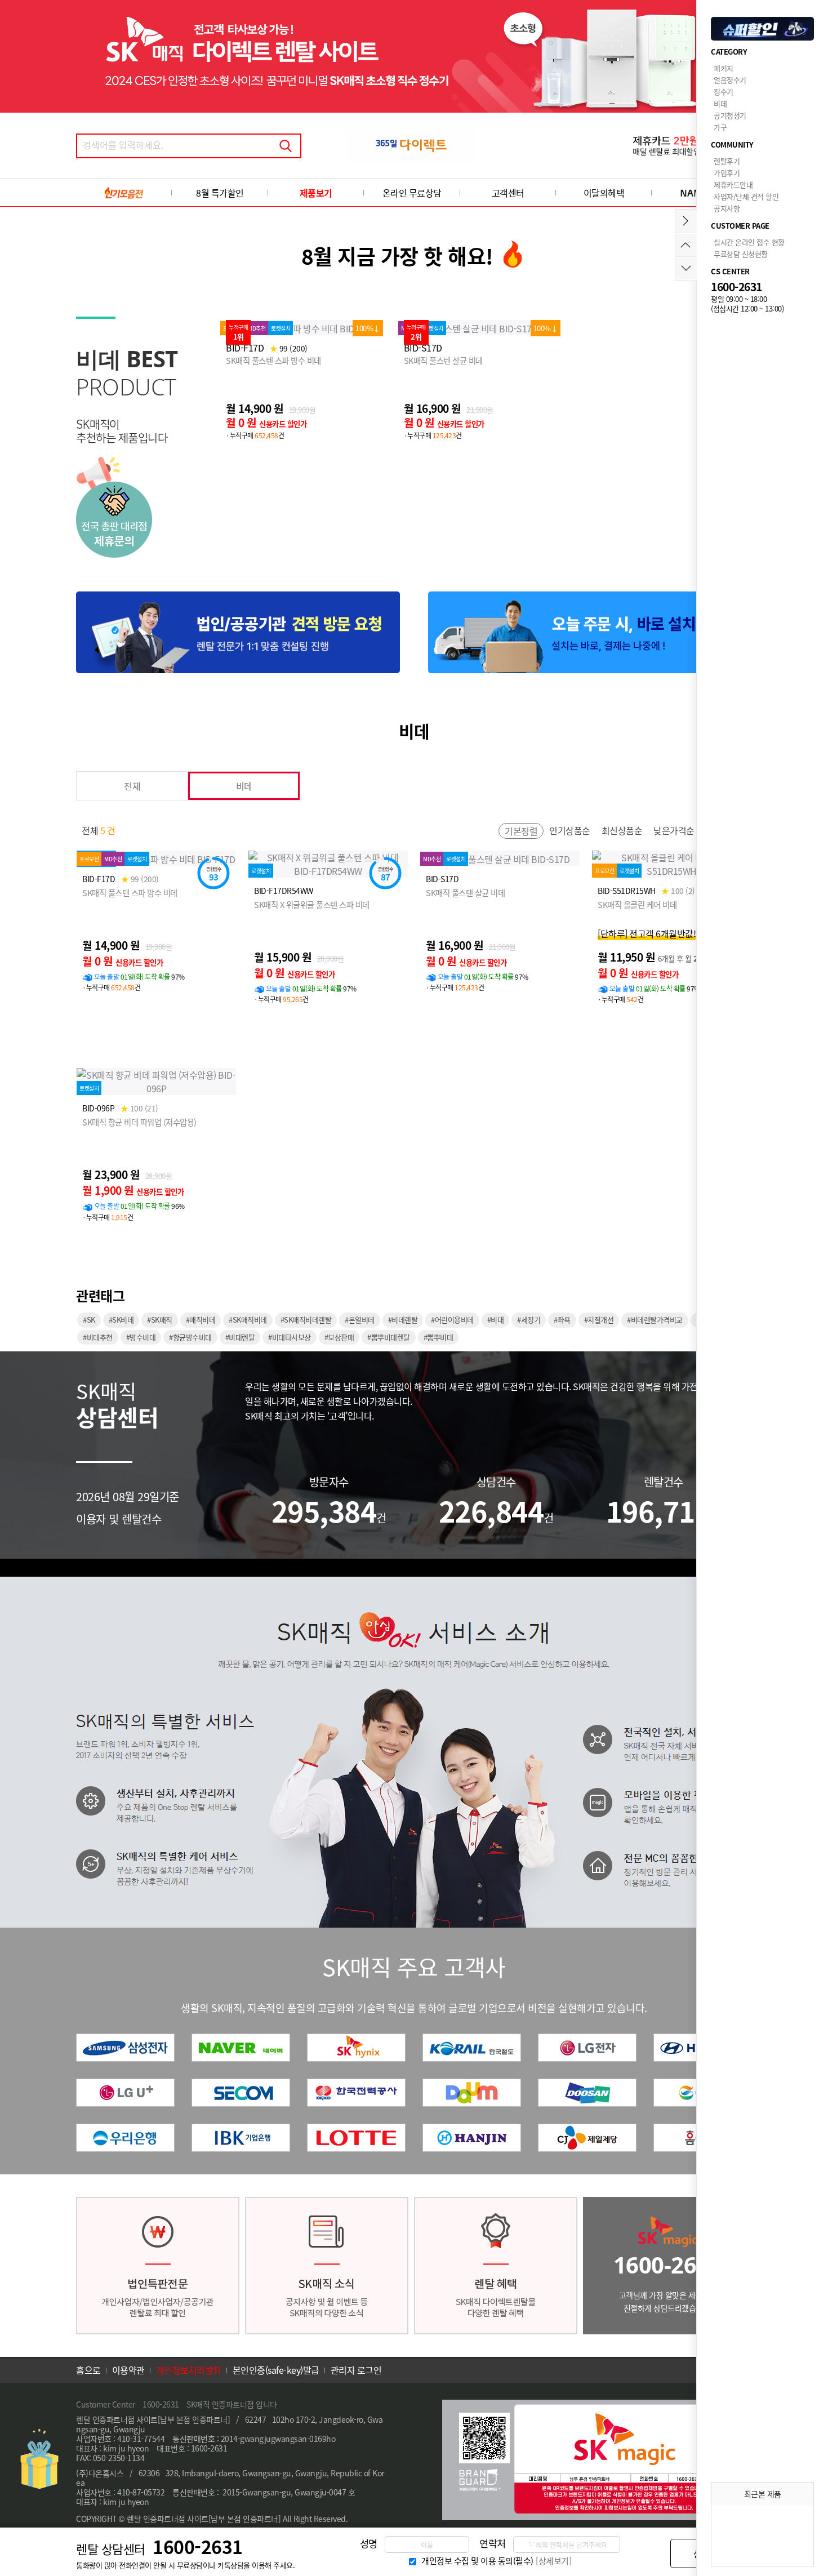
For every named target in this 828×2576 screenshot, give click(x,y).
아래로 (686, 268)
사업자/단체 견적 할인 (746, 196)
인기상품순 (570, 830)
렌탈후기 (727, 161)
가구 (720, 127)
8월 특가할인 (220, 193)
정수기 (724, 92)
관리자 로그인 (356, 2370)
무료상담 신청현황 (741, 254)
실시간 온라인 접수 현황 (749, 242)
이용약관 (128, 2370)
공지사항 (727, 208)
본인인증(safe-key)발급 (276, 2370)
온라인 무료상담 (412, 193)
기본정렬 (521, 831)
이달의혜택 (604, 193)
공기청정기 (730, 115)
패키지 (724, 68)
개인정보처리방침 (189, 2370)
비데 (244, 786)
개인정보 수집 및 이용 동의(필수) (477, 2561)
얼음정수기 (730, 80)
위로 (686, 245)
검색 (286, 146)
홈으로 (88, 2370)
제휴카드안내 (733, 184)
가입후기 (727, 173)
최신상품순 (622, 830)
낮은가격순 (674, 830)
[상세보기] (553, 2561)
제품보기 (316, 193)
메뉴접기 (686, 221)
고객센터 (508, 193)
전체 (132, 786)
